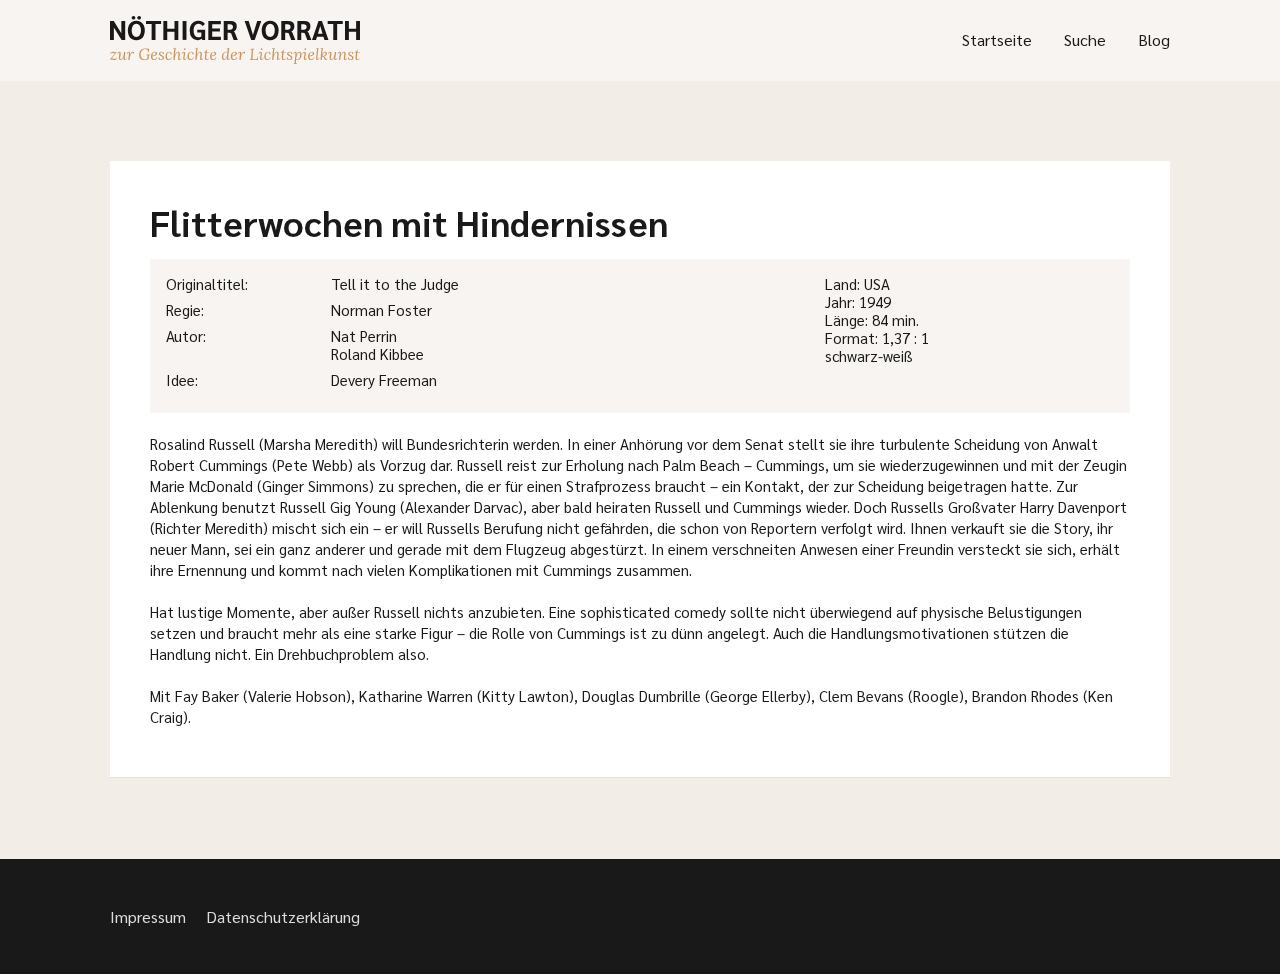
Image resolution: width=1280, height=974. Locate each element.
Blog (1154, 39)
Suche (1085, 39)
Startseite (997, 39)
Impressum (148, 916)
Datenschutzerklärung (283, 916)
